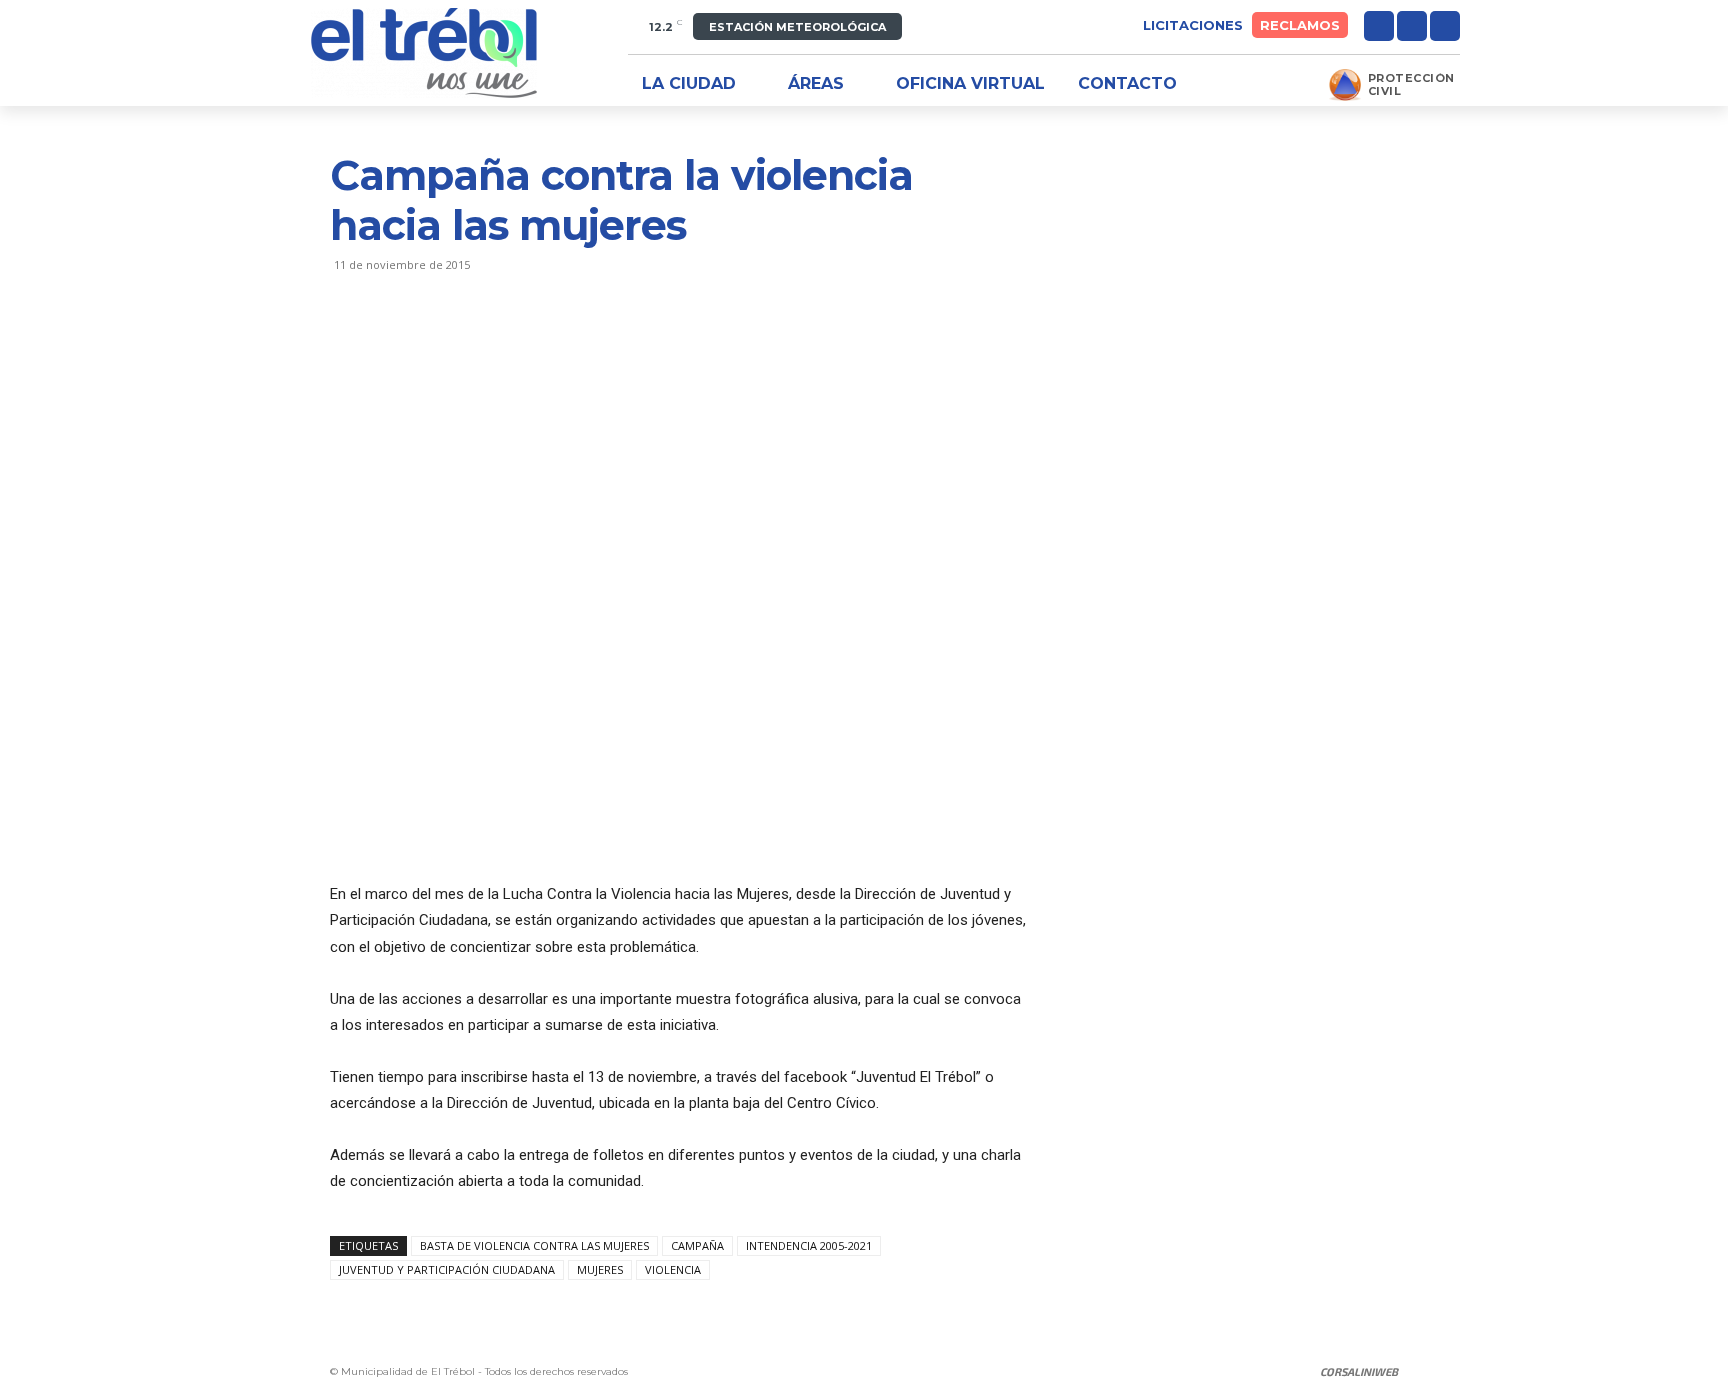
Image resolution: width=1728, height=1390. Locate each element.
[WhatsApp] (488, 345)
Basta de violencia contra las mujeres (534, 1245)
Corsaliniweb (1359, 1371)
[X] (1445, 26)
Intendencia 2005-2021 (809, 1245)
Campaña (697, 1245)
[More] (535, 345)
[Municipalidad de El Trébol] (424, 53)
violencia (673, 1269)
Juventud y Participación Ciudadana (447, 1269)
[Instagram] (1412, 26)
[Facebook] (1379, 26)
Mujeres (600, 1269)
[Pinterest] (442, 345)
